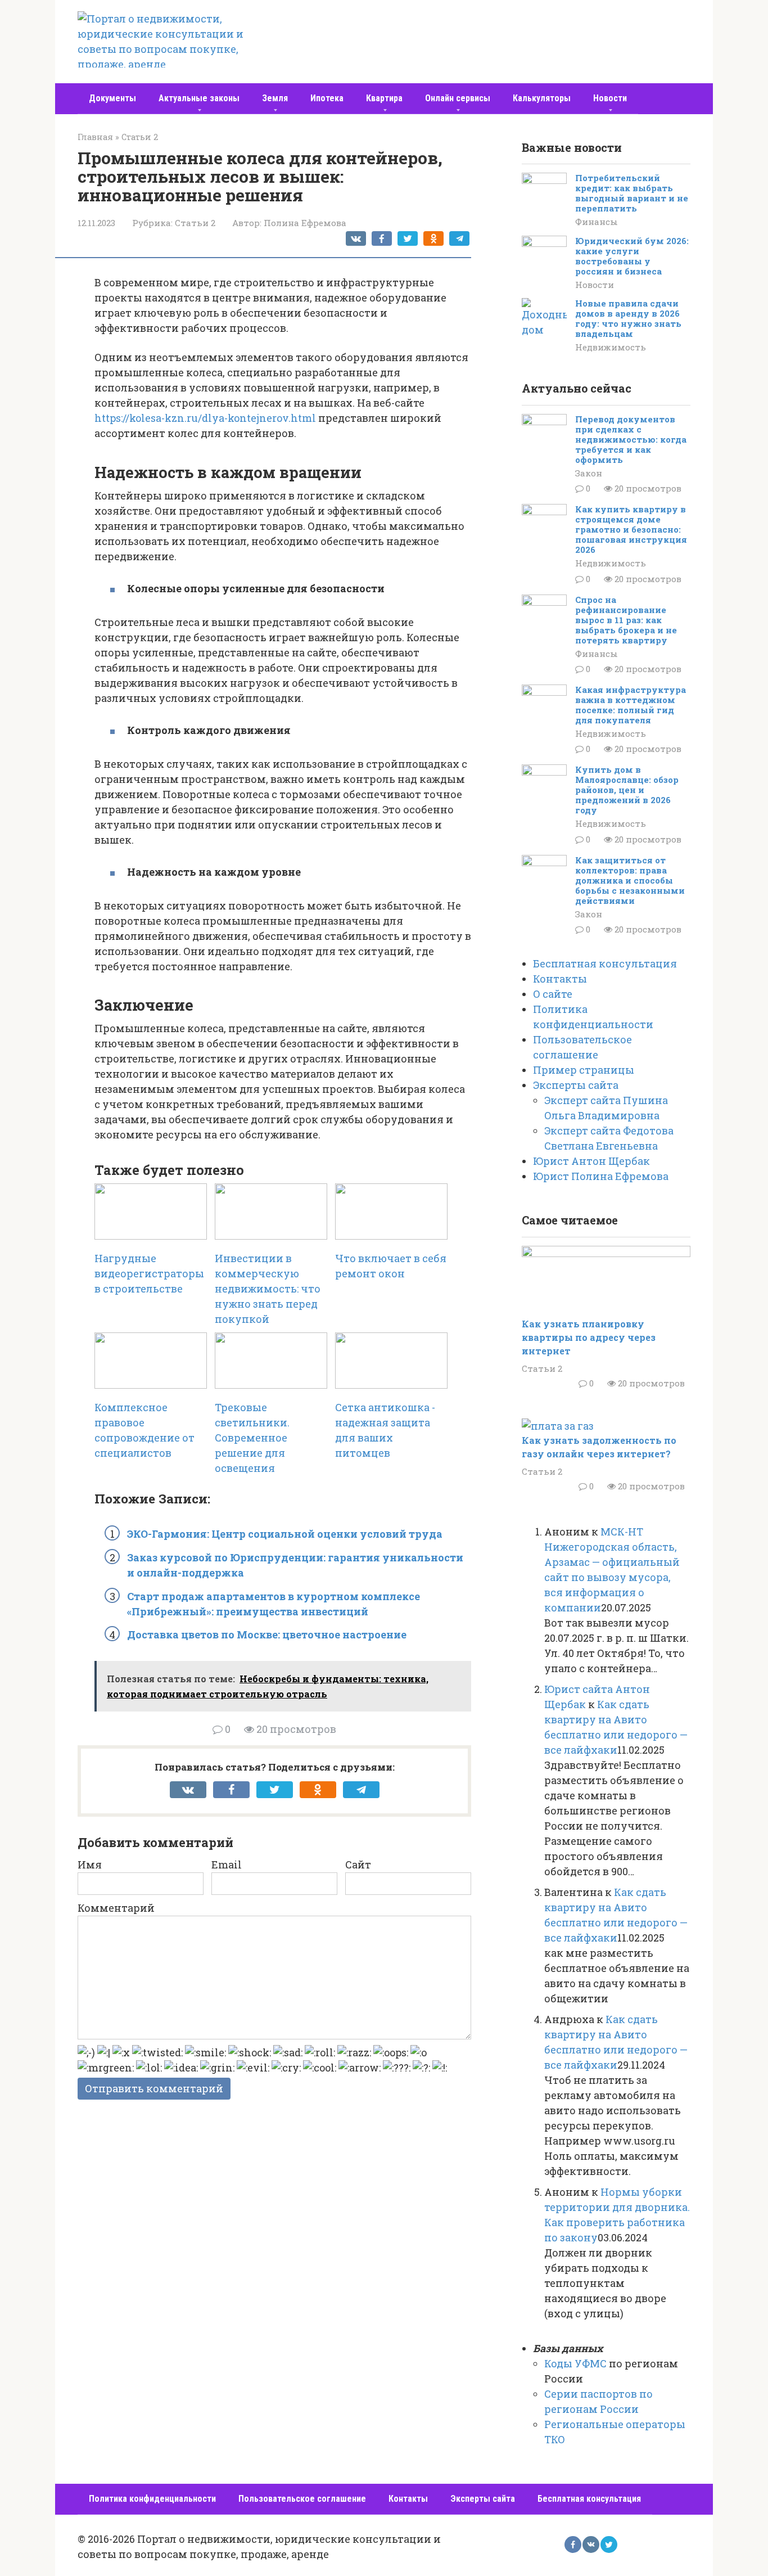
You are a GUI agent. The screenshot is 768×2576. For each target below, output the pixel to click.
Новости (610, 98)
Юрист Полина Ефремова (601, 1176)
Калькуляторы (542, 98)
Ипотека (327, 98)
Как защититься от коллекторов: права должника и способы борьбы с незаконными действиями (630, 880)
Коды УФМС (575, 2363)
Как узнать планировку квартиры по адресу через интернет (589, 1337)
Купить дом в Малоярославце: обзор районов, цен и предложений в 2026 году (627, 790)
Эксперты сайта (576, 1085)
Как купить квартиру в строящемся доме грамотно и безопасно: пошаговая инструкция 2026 (631, 529)
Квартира (384, 98)
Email (227, 1865)
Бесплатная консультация (605, 963)
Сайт (358, 1865)
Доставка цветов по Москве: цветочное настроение (267, 1634)
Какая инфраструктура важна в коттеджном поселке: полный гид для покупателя (631, 705)
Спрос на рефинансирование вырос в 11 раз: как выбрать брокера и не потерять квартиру (626, 620)
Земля (275, 98)
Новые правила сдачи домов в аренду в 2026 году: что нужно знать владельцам (628, 318)
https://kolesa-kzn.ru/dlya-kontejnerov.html (205, 418)
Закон (589, 473)
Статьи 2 (195, 223)
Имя (90, 1865)
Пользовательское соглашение (302, 2499)
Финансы (597, 222)
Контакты (560, 979)
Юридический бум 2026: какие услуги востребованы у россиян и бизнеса (632, 256)
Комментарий (116, 1908)
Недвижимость (611, 347)
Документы (112, 98)
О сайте (553, 994)
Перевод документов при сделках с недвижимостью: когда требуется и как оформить (631, 439)
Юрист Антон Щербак (591, 1161)
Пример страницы (584, 1070)
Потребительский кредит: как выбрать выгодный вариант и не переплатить (632, 193)
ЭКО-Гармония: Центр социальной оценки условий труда (285, 1534)
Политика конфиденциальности (152, 2499)
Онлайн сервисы (458, 98)
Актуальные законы (199, 98)
